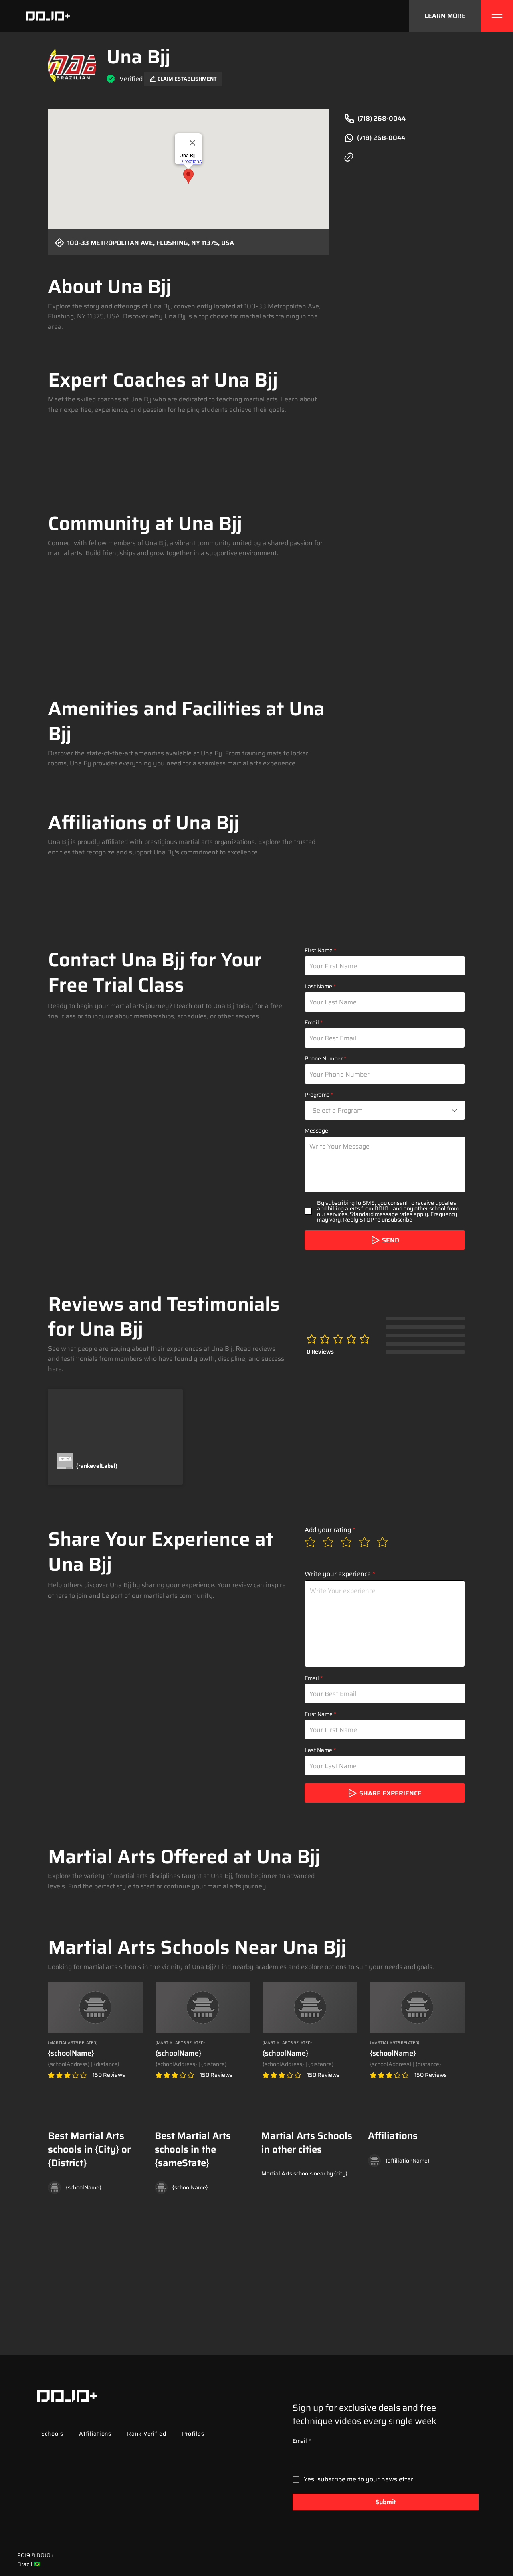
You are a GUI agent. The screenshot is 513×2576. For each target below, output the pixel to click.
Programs (317, 1095)
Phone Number (324, 1058)
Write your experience (338, 1574)
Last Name (318, 986)
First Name (319, 950)
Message (316, 1131)
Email (312, 1022)
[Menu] (497, 16)
